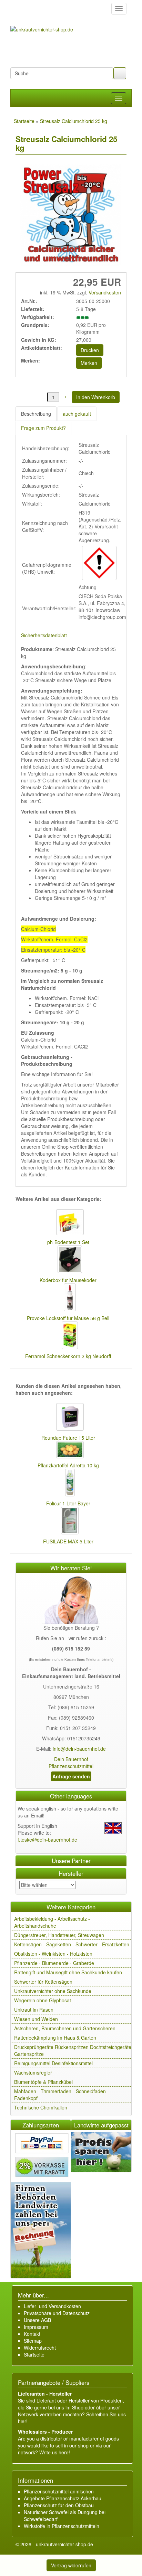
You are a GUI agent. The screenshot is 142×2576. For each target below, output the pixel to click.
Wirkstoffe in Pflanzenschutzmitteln (62, 2526)
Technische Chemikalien (41, 2107)
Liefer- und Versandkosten (52, 2306)
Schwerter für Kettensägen (43, 1982)
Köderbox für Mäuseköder (68, 1280)
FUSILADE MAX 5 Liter (68, 1541)
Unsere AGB (37, 2320)
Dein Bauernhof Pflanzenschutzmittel (71, 1762)
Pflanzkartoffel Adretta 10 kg (68, 1465)
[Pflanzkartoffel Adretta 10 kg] (68, 1450)
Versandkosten (104, 292)
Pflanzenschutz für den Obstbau (59, 2505)
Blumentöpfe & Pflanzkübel (43, 2082)
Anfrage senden (71, 1776)
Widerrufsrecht (40, 2348)
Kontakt (32, 2334)
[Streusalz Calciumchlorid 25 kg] (69, 216)
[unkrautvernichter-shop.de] (18, 9)
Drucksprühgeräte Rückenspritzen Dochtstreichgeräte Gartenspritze (73, 2050)
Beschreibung (36, 414)
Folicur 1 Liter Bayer (68, 1503)
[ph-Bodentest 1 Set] (68, 1223)
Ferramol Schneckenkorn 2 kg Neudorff (68, 1356)
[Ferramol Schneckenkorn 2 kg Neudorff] (68, 1336)
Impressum (36, 2327)
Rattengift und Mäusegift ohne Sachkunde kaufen (68, 1972)
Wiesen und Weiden (36, 2019)
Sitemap (33, 2341)
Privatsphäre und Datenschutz (57, 2313)
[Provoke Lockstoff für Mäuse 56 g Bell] (68, 1298)
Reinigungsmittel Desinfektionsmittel (53, 2063)
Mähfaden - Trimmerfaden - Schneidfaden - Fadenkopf (62, 2095)
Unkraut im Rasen (34, 2010)
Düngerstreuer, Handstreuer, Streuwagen (59, 1935)
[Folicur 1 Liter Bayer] (68, 1483)
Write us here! (55, 2452)
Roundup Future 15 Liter (68, 1438)
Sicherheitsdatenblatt (44, 635)
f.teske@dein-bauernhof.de (47, 1840)
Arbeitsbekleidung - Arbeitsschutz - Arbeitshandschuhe (52, 1922)
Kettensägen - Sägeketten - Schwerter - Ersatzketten (72, 1944)
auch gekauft (77, 414)
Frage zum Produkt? (43, 428)
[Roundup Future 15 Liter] (68, 1418)
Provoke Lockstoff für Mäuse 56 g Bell (68, 1318)
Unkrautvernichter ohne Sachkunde (53, 1991)
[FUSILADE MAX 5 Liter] (68, 1521)
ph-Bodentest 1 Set (68, 1242)
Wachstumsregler (33, 2072)
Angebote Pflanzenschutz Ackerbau (63, 2498)
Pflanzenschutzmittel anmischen (59, 2491)
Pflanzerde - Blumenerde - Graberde (54, 1963)
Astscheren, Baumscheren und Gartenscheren (65, 2028)
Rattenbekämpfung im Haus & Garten (55, 2038)
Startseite (34, 2354)
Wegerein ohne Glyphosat (43, 2000)
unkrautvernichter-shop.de (64, 2544)
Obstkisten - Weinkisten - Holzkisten (53, 1954)
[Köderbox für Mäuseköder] (68, 1260)
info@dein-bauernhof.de (79, 1749)
